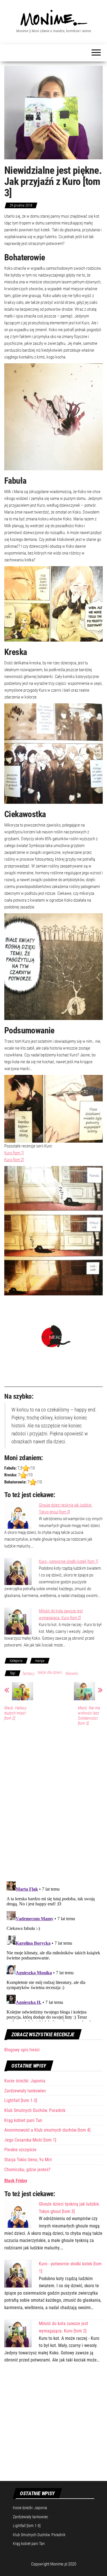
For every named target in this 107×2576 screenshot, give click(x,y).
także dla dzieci (50, 1672)
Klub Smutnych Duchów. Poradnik (35, 2110)
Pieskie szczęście (20, 2150)
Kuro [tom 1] (14, 1153)
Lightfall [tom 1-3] (21, 2100)
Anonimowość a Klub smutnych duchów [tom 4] (47, 2130)
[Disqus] (53, 1803)
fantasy (29, 1674)
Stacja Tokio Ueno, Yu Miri (28, 2160)
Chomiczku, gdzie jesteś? (27, 2170)
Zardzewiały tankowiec (25, 2091)
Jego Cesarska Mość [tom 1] (30, 2140)
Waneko (72, 1674)
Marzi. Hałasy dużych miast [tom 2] (15, 1713)
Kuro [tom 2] (14, 1160)
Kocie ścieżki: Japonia (25, 2081)
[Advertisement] (53, 2426)
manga (40, 1661)
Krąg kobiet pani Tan (23, 2120)
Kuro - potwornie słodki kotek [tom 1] (68, 1561)
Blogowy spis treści (22, 2050)
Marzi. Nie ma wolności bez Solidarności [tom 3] (89, 1716)
